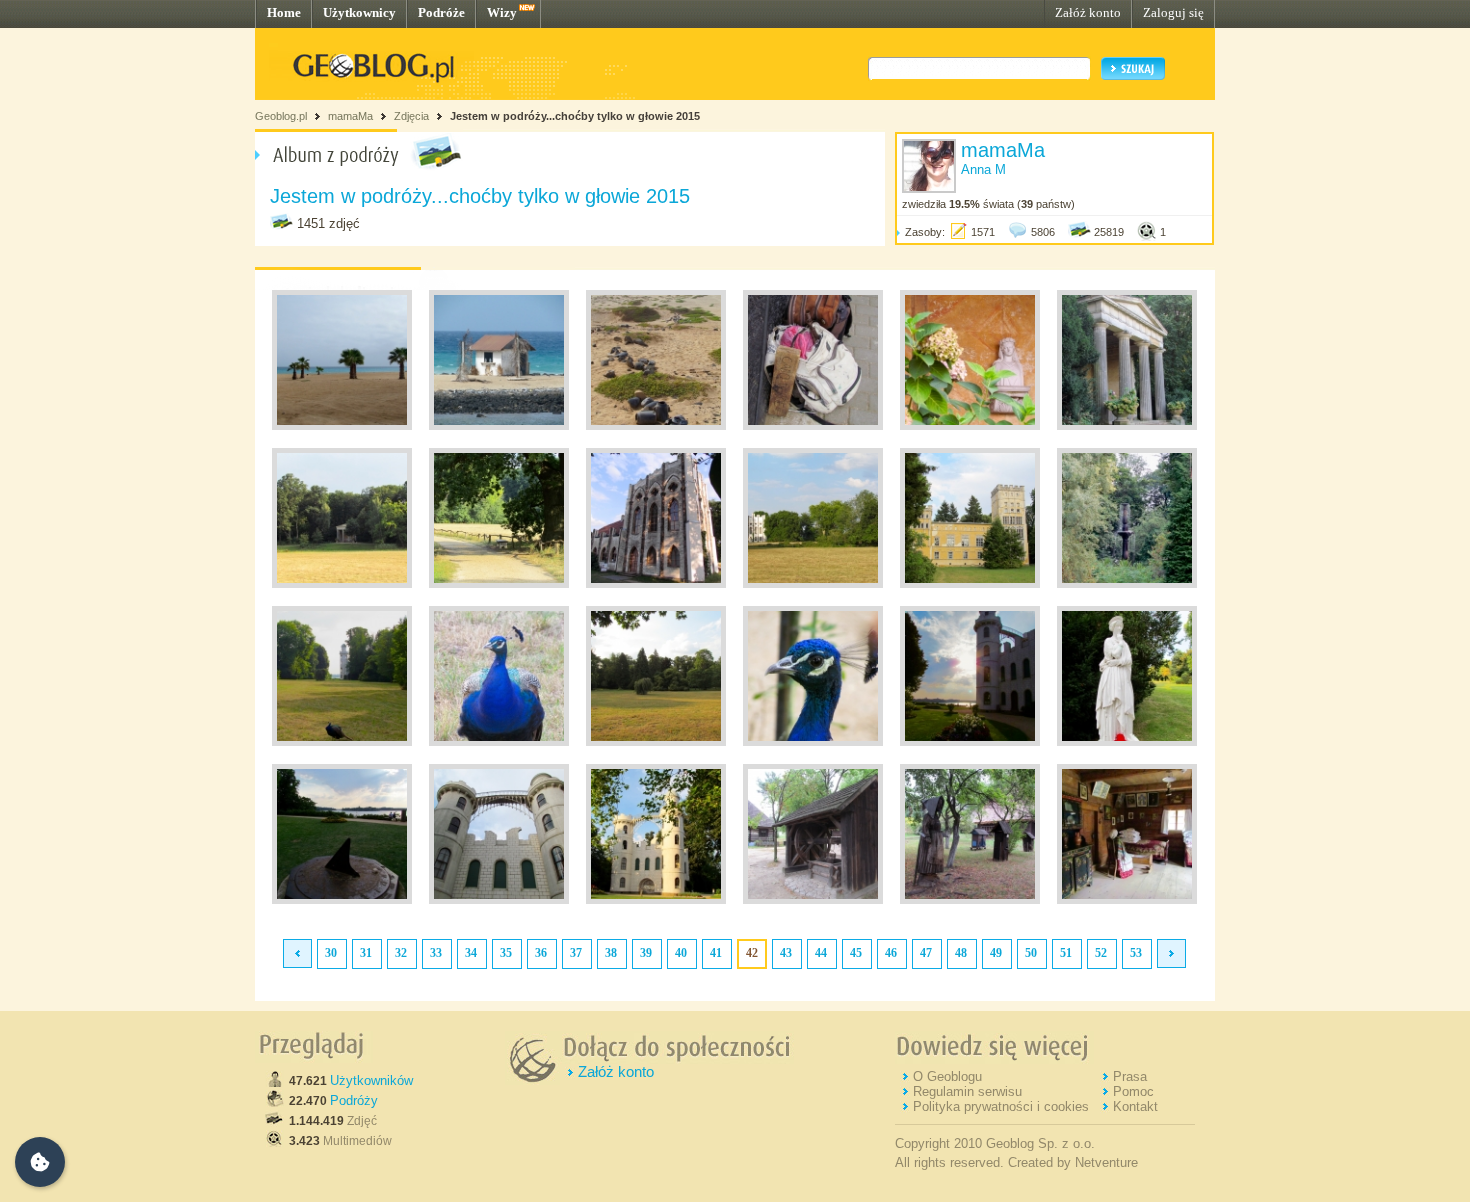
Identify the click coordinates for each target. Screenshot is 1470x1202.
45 (856, 953)
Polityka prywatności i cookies (1001, 1106)
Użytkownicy (359, 12)
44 (821, 953)
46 (891, 953)
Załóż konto (1088, 12)
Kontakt (1135, 1106)
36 (541, 953)
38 (611, 953)
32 (401, 953)
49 (996, 953)
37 (576, 953)
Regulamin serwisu (967, 1091)
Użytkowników (371, 1080)
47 (926, 953)
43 (786, 953)
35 (506, 953)
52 (1101, 953)
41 (716, 953)
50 (1031, 953)
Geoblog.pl (281, 116)
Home (284, 12)
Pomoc (1133, 1091)
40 (681, 953)
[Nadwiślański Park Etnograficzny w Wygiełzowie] (813, 900)
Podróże (441, 12)
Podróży (354, 1100)
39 (646, 953)
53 (1136, 953)
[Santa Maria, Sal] (342, 426)
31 (366, 953)
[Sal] (813, 426)
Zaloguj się (1173, 12)
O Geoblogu (947, 1076)
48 (961, 953)
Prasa (1130, 1076)
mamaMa (350, 116)
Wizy (502, 12)
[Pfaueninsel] (970, 426)
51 (1066, 953)
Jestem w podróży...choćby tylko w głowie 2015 (575, 116)
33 (436, 953)
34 (471, 953)
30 (331, 953)
